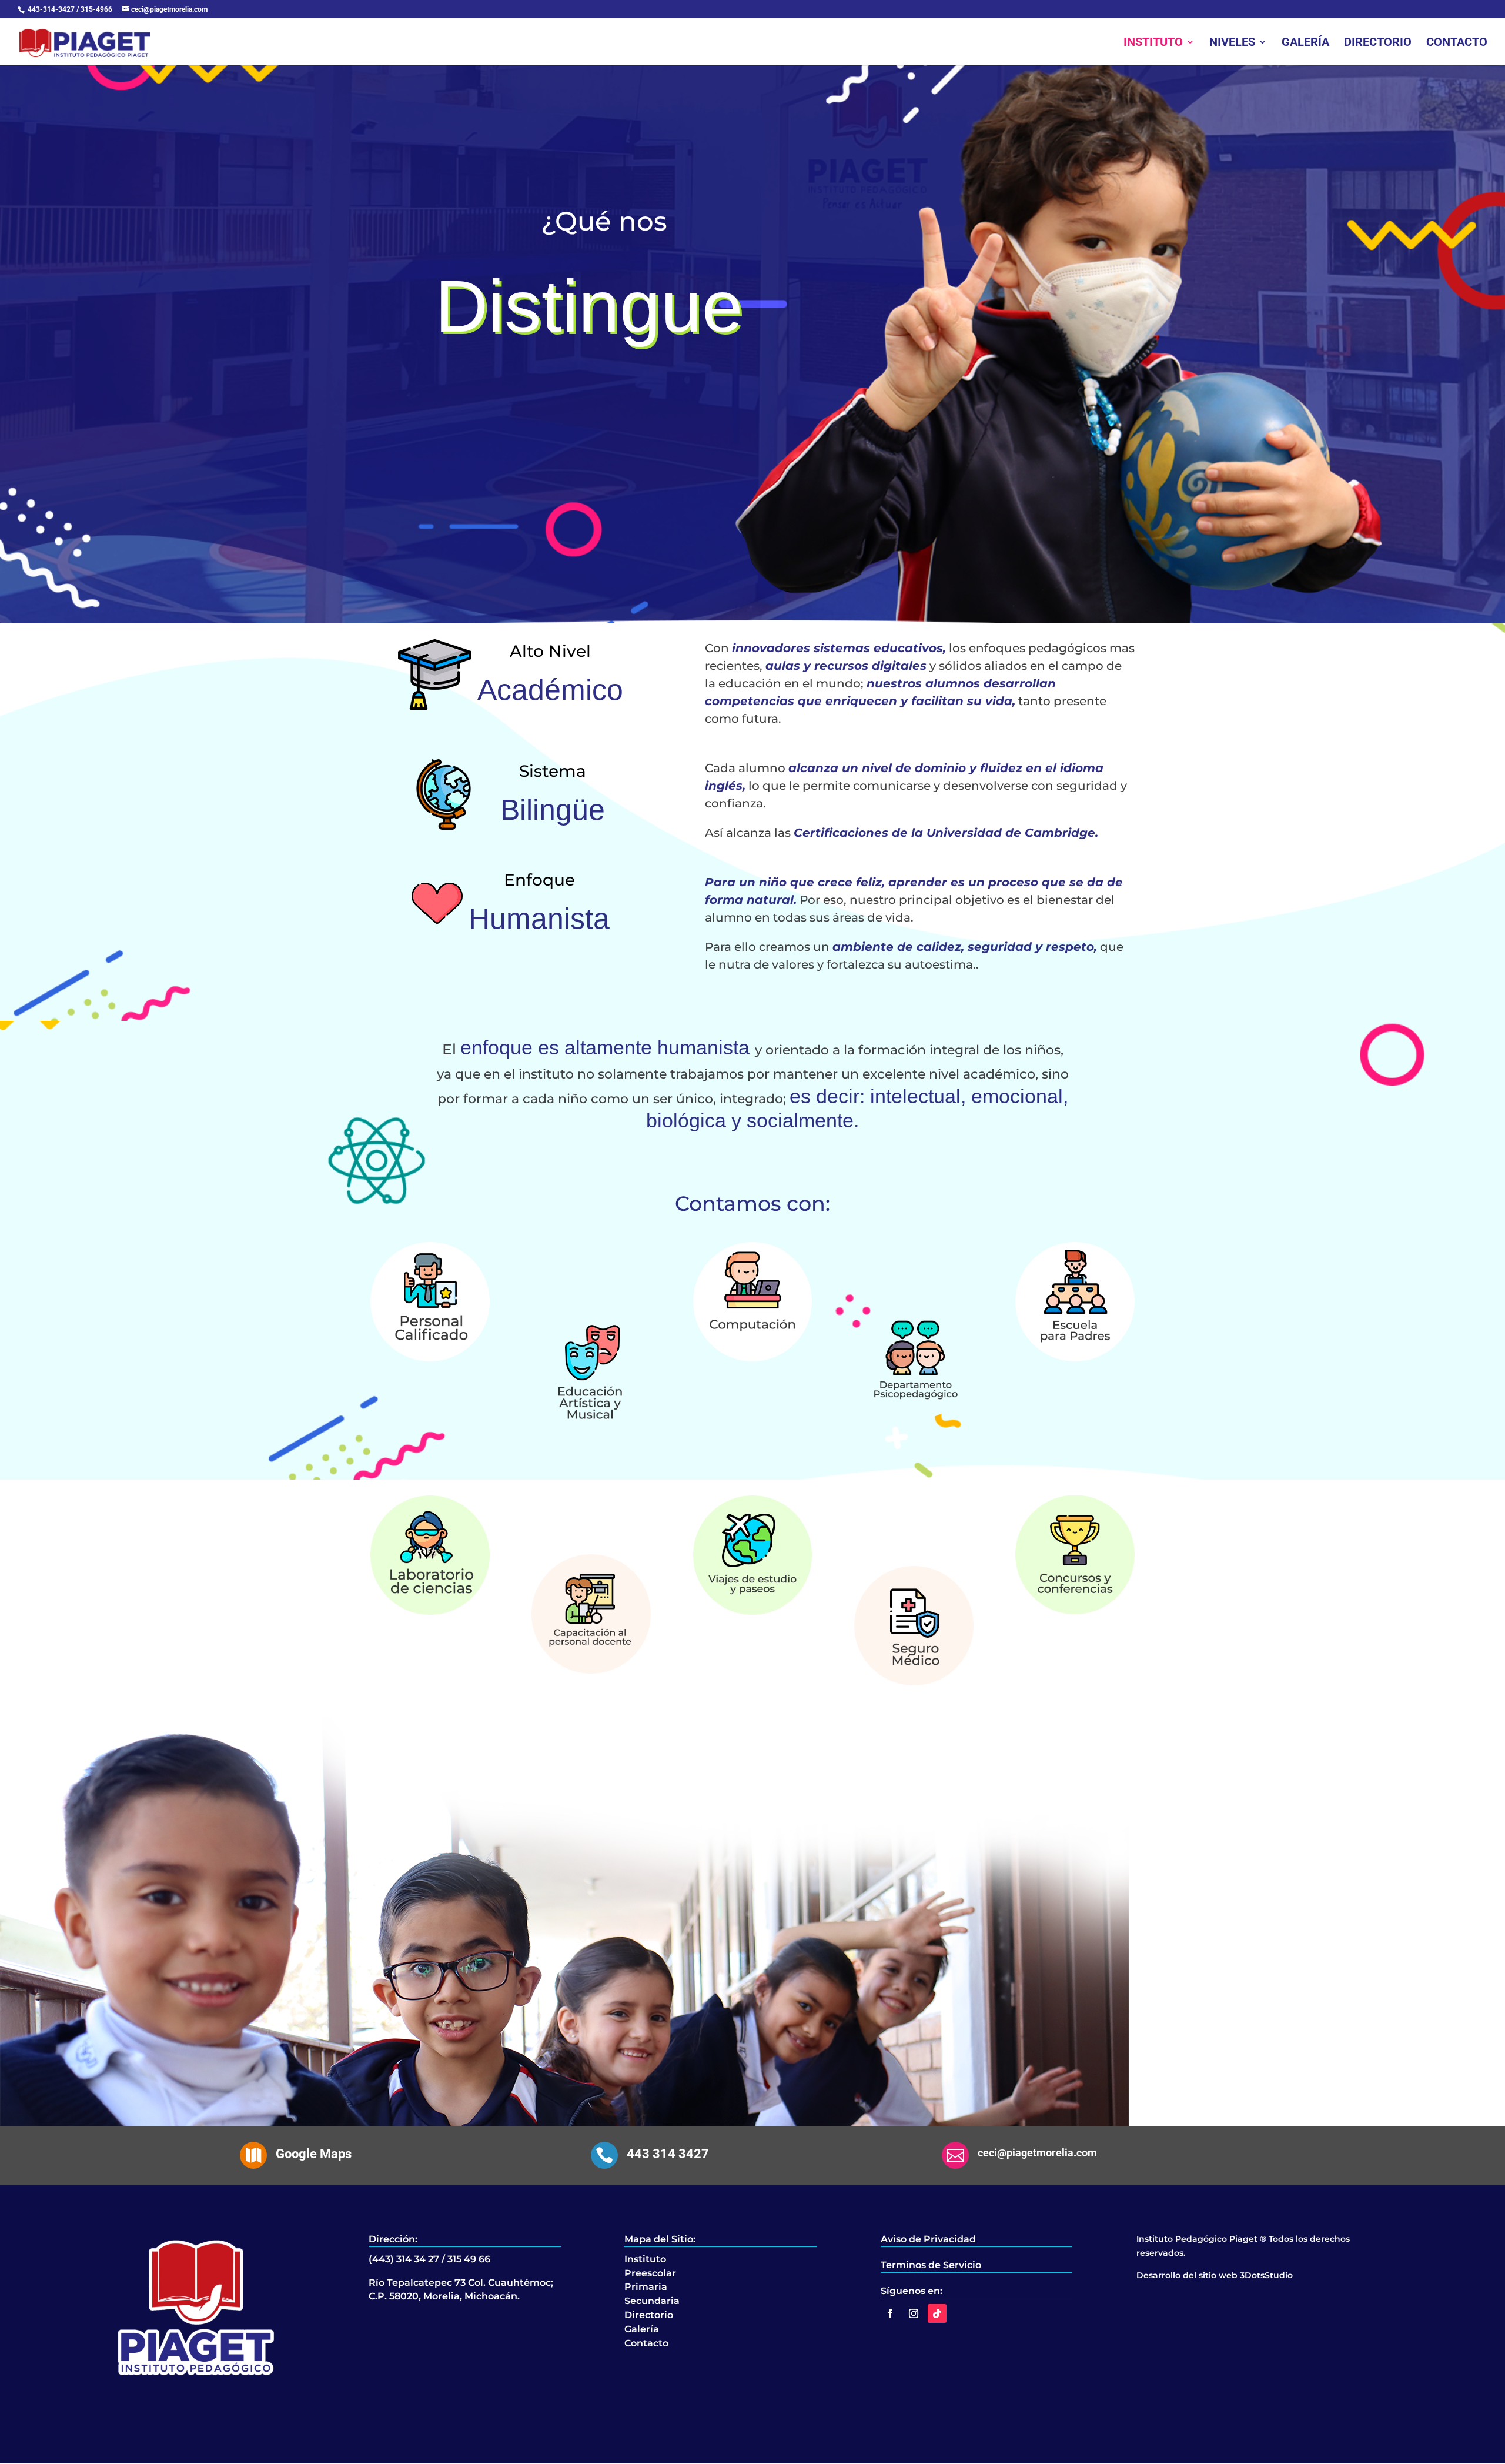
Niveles (1232, 43)
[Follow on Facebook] (890, 2313)
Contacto (1457, 43)
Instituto (1153, 43)
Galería (1305, 43)
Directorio (1378, 43)
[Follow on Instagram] (914, 2313)
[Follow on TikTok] (937, 2313)
